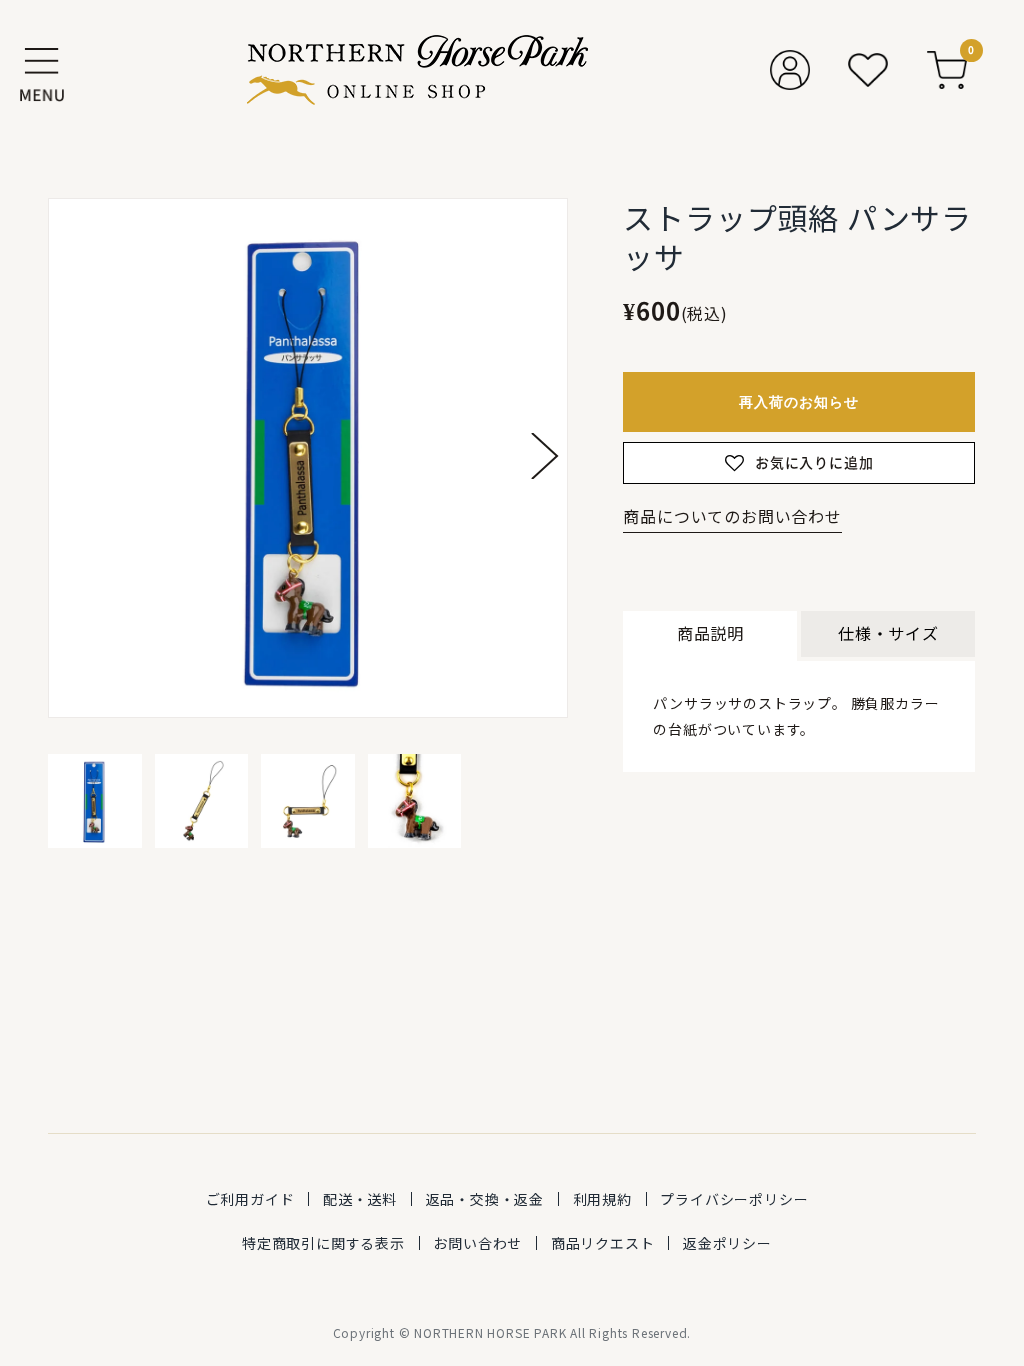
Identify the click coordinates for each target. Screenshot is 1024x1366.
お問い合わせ (477, 1243)
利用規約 (602, 1199)
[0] (947, 70)
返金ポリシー (727, 1243)
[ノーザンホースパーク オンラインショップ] (417, 70)
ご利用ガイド (250, 1199)
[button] (545, 456)
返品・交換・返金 (485, 1199)
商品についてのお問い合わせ (732, 516)
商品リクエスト (603, 1243)
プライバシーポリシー (734, 1199)
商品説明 (710, 633)
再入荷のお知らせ (799, 401)
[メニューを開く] (42, 70)
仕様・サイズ (888, 633)
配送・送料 (360, 1199)
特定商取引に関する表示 (323, 1243)
